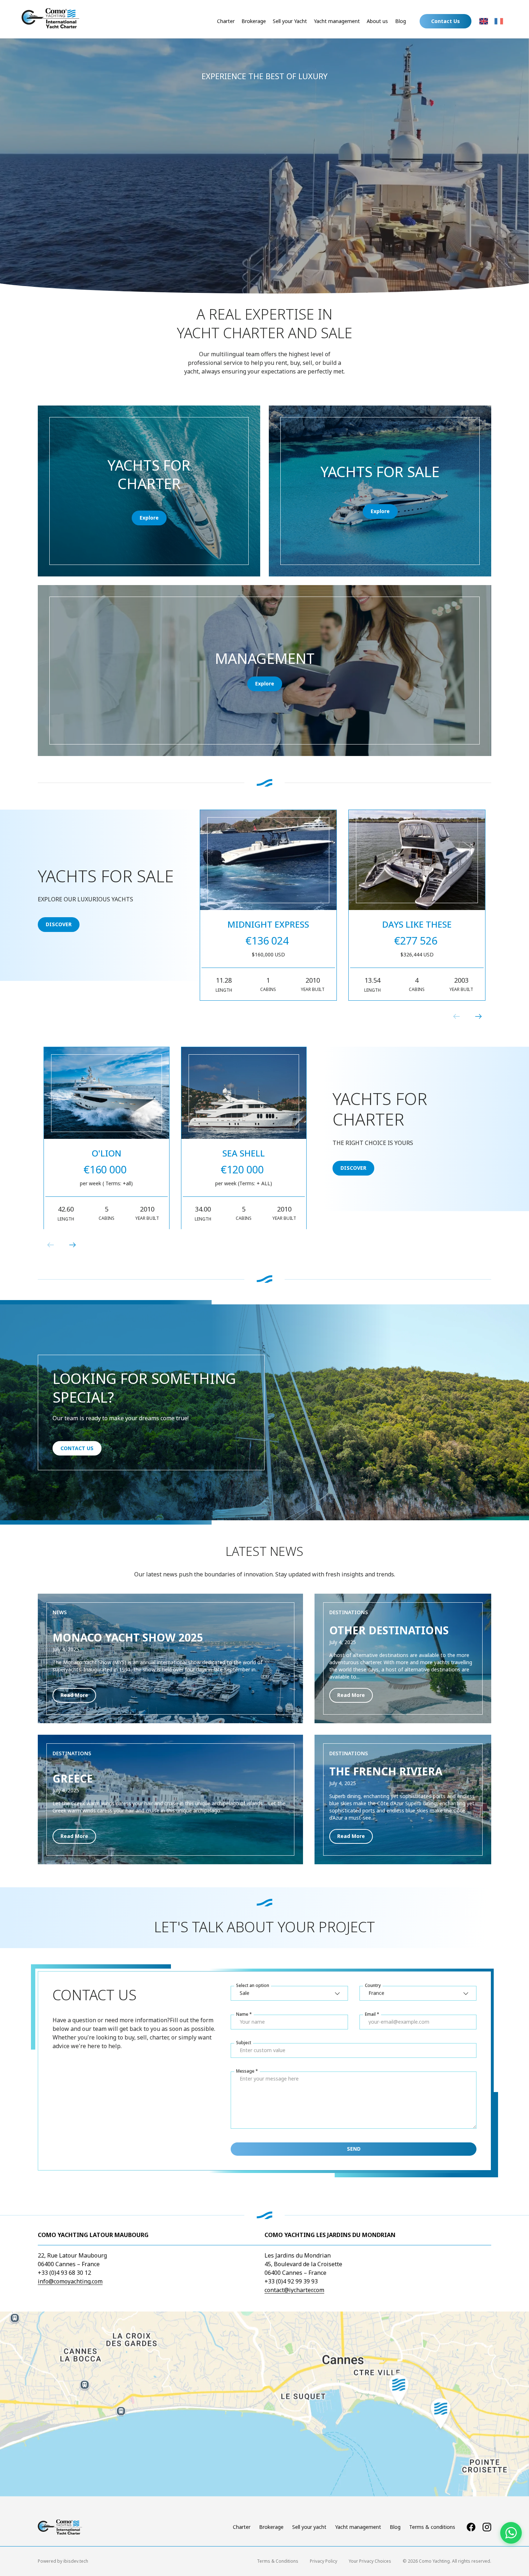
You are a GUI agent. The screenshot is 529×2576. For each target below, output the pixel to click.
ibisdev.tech (76, 2561)
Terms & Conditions (278, 2561)
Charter (226, 21)
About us (377, 21)
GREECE (73, 1778)
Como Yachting (434, 2561)
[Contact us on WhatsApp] (511, 2533)
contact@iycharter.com (294, 2290)
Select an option (253, 1985)
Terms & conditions (432, 2527)
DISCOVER (59, 925)
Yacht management (337, 21)
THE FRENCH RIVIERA (386, 1771)
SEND (354, 2149)
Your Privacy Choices (370, 2561)
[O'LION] (107, 1093)
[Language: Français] (499, 21)
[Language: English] (484, 21)
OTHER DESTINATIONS (389, 1630)
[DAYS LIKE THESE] (417, 860)
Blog (401, 21)
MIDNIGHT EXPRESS (268, 924)
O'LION (107, 1153)
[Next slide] (478, 1017)
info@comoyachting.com (70, 2281)
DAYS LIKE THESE (417, 924)
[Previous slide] (457, 1017)
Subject (244, 2042)
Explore (149, 518)
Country (373, 1985)
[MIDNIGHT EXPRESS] (268, 860)
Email (370, 2014)
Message (245, 2071)
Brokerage (254, 21)
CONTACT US (77, 1448)
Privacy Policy (324, 2561)
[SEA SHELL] (244, 1093)
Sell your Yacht (290, 21)
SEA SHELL (244, 1153)
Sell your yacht (309, 2527)
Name (242, 2014)
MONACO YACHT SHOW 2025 (128, 1637)
